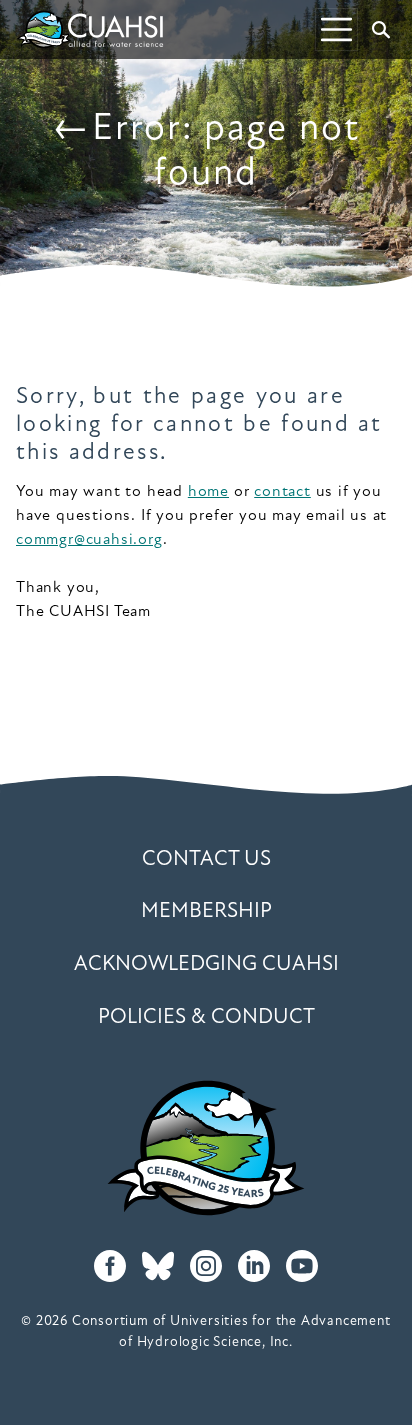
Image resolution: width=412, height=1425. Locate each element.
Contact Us (206, 859)
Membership (206, 911)
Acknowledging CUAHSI (206, 964)
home (208, 492)
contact (282, 492)
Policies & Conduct (206, 1017)
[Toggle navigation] (336, 29)
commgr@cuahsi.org (89, 540)
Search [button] (381, 30)
